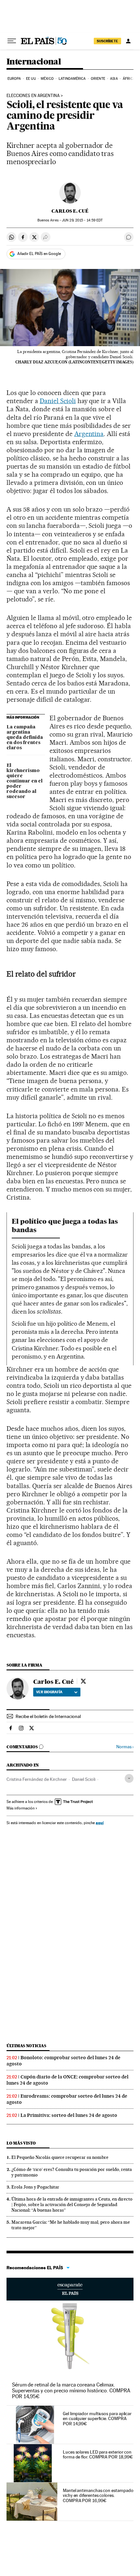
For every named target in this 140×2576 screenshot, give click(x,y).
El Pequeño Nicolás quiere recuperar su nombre (60, 2157)
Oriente (98, 79)
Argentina (89, 434)
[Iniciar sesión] (128, 41)
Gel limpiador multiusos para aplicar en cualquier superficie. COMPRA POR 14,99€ (97, 2419)
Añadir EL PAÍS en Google (39, 254)
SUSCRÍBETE (107, 41)
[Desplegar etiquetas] (129, 1778)
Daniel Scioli (58, 401)
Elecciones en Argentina (33, 96)
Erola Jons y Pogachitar (35, 2187)
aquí (100, 1823)
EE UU (31, 79)
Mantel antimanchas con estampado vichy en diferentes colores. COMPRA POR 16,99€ (98, 2496)
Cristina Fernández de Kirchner (37, 1779)
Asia (114, 79)
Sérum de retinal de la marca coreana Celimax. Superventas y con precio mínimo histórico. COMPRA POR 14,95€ (71, 2391)
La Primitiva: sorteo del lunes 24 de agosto (69, 2115)
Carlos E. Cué (70, 211)
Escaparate (70, 2289)
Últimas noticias (26, 2046)
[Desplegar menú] (12, 41)
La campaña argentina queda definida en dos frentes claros (25, 738)
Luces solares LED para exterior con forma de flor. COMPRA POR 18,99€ (98, 2455)
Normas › (125, 1747)
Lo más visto (21, 2143)
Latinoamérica (72, 79)
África (129, 79)
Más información (21, 1808)
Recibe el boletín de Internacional (48, 1716)
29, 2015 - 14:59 (82, 220)
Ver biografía (49, 1692)
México (47, 79)
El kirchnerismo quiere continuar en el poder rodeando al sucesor (25, 781)
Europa (14, 79)
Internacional (34, 62)
